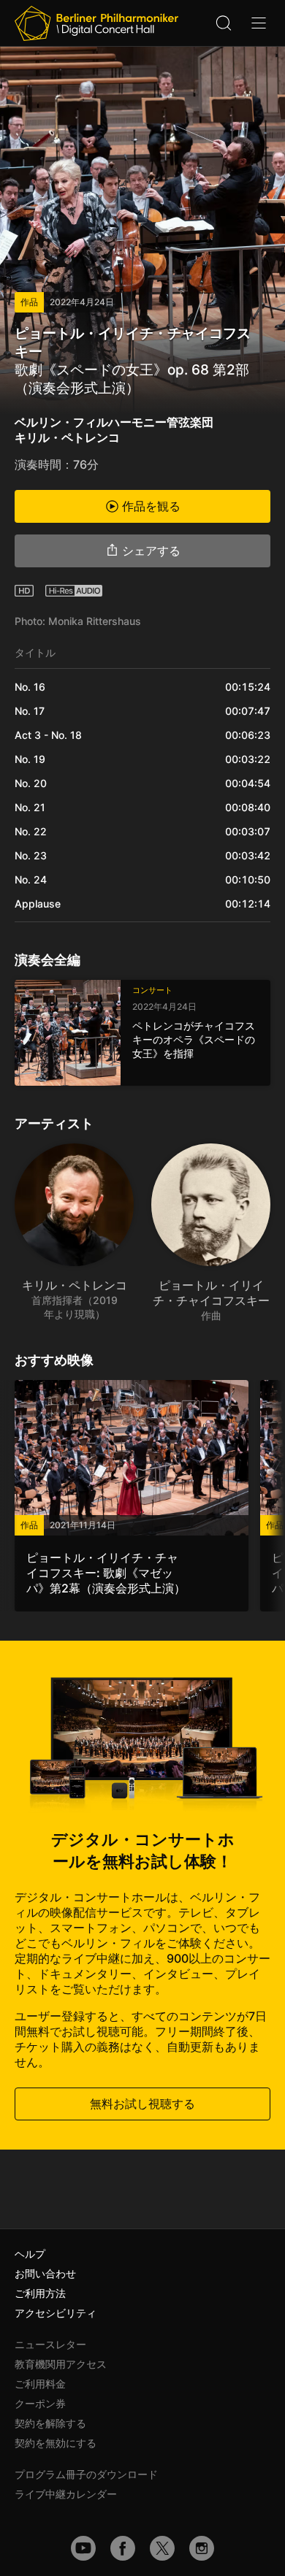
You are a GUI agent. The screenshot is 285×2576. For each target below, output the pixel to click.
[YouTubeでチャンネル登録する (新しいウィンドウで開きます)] (83, 2548)
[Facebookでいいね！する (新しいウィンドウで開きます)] (123, 2548)
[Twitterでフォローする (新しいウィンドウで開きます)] (162, 2548)
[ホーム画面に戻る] (96, 23)
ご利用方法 (40, 2293)
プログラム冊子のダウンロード (86, 2474)
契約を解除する (50, 2423)
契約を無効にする (56, 2443)
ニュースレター (50, 2344)
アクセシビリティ (56, 2313)
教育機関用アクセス (61, 2364)
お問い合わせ (45, 2273)
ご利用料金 (40, 2384)
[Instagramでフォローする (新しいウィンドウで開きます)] (202, 2548)
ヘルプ (30, 2254)
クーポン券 (40, 2403)
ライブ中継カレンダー (66, 2494)
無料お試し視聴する (142, 2104)
